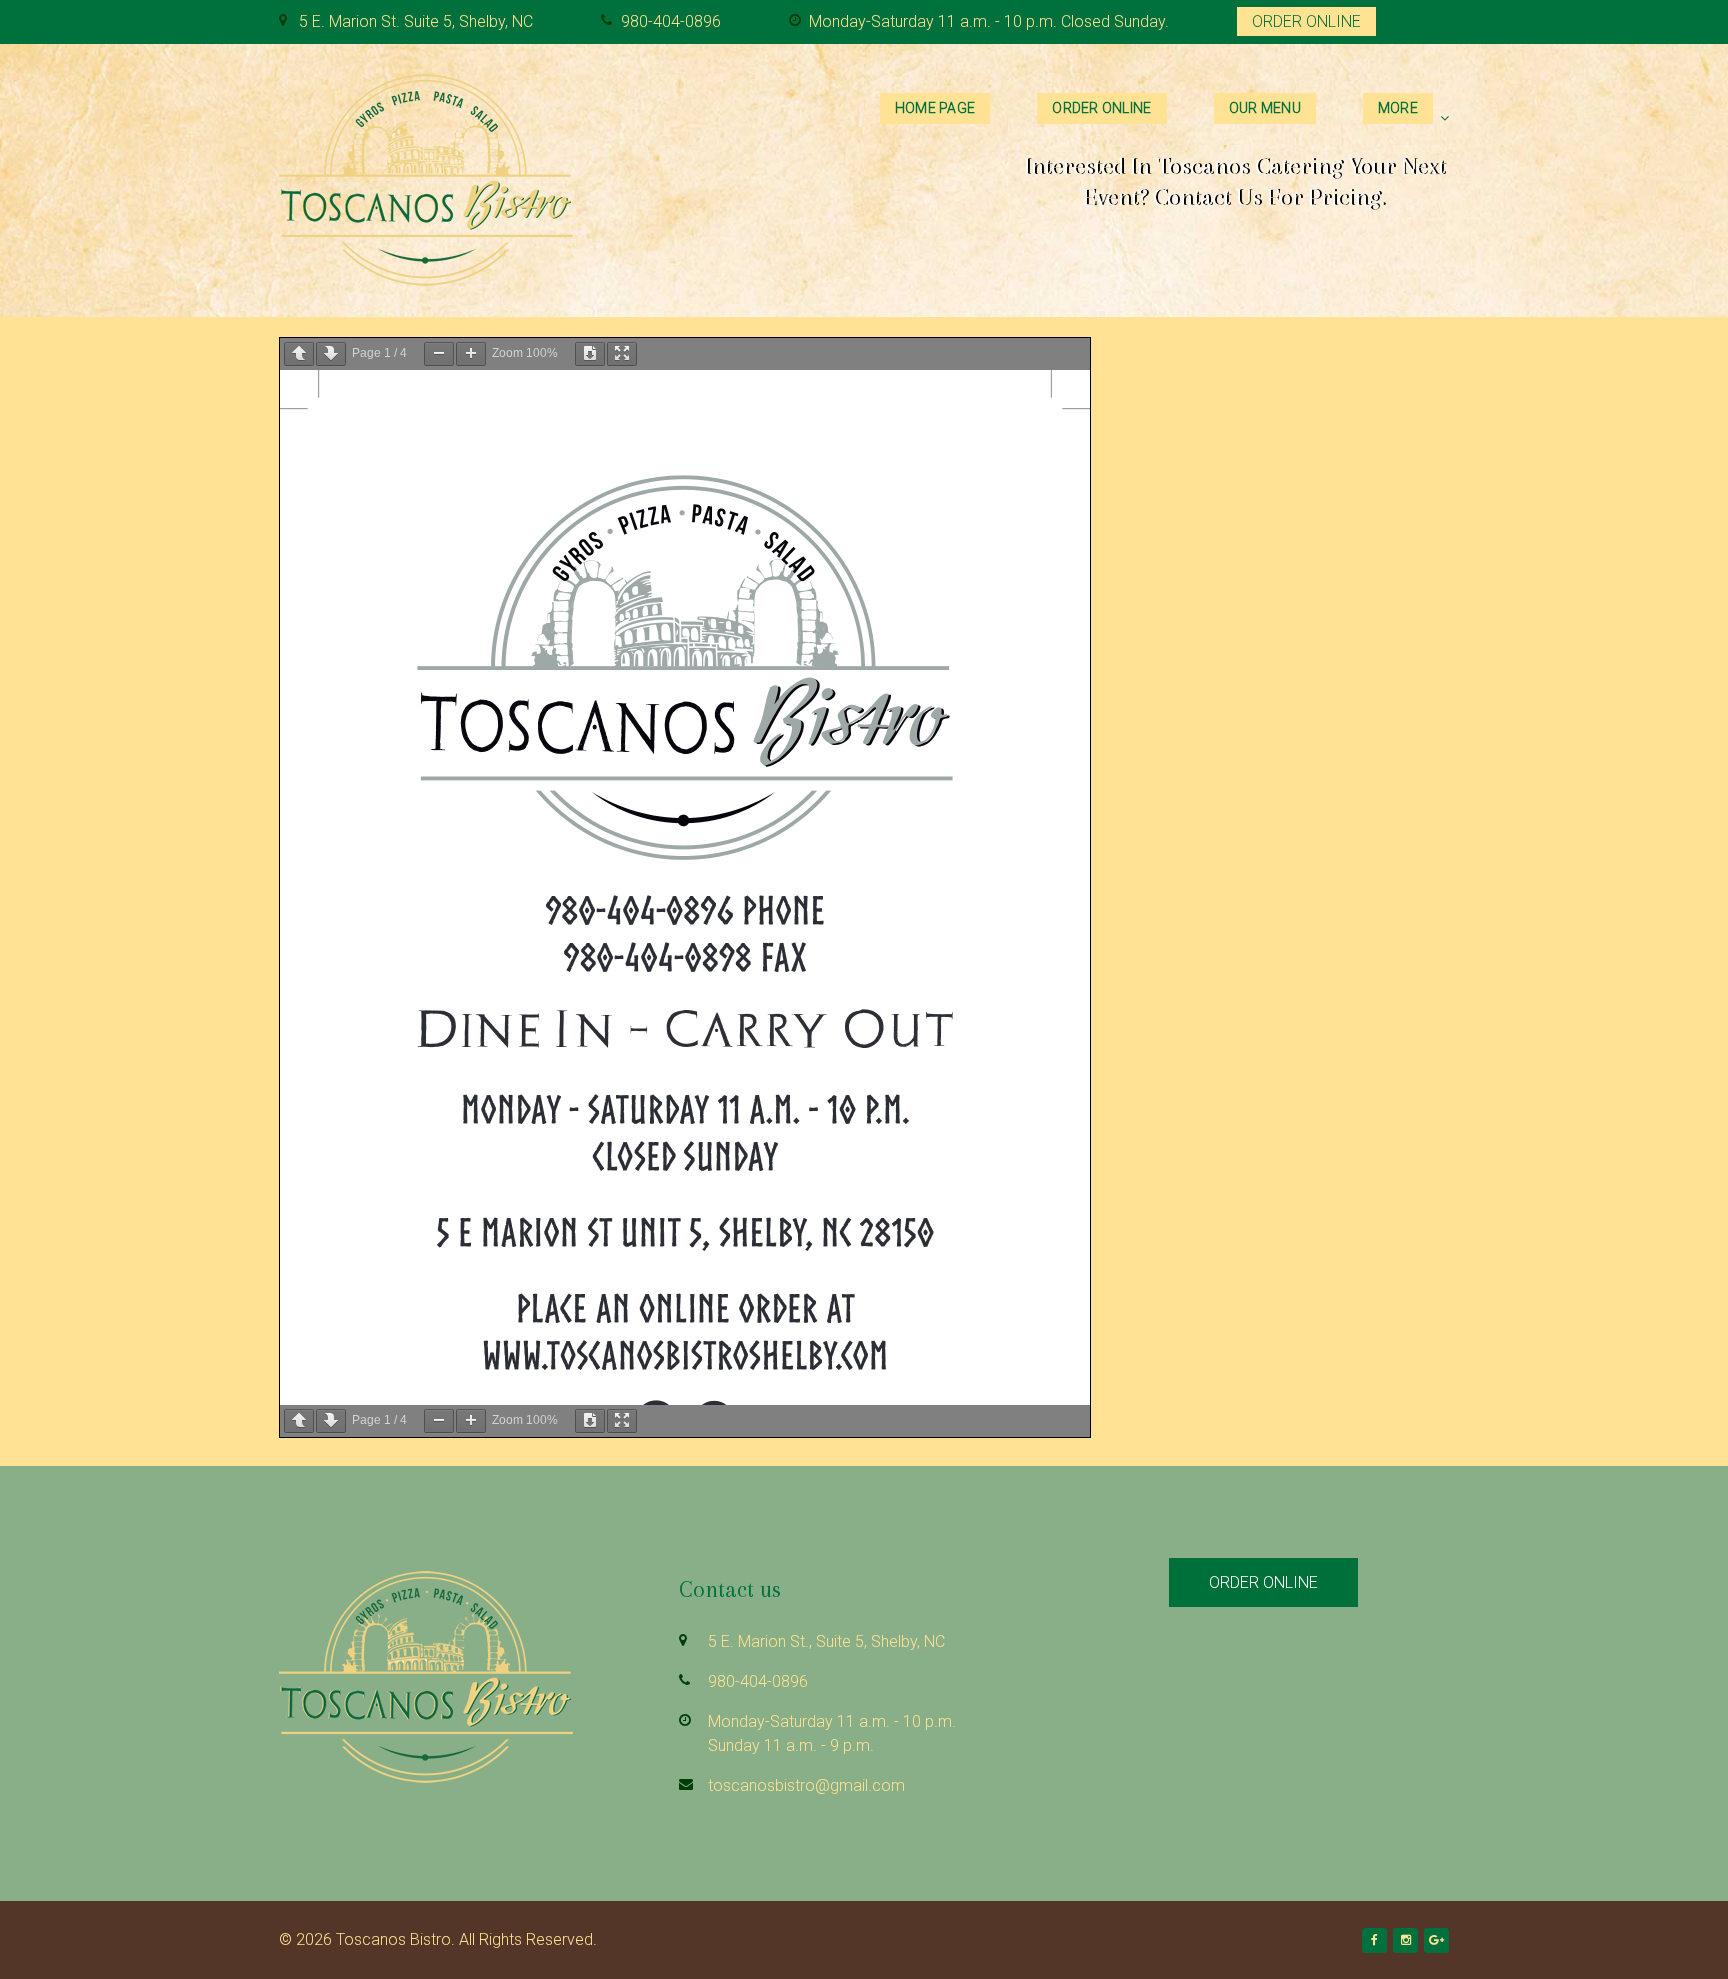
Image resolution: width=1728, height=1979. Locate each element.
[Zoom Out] (439, 354)
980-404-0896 (671, 21)
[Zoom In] (471, 354)
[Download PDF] (590, 354)
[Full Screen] (622, 354)
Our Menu (1265, 108)
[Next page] (331, 354)
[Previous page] (299, 354)
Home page (935, 108)
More (1398, 108)
